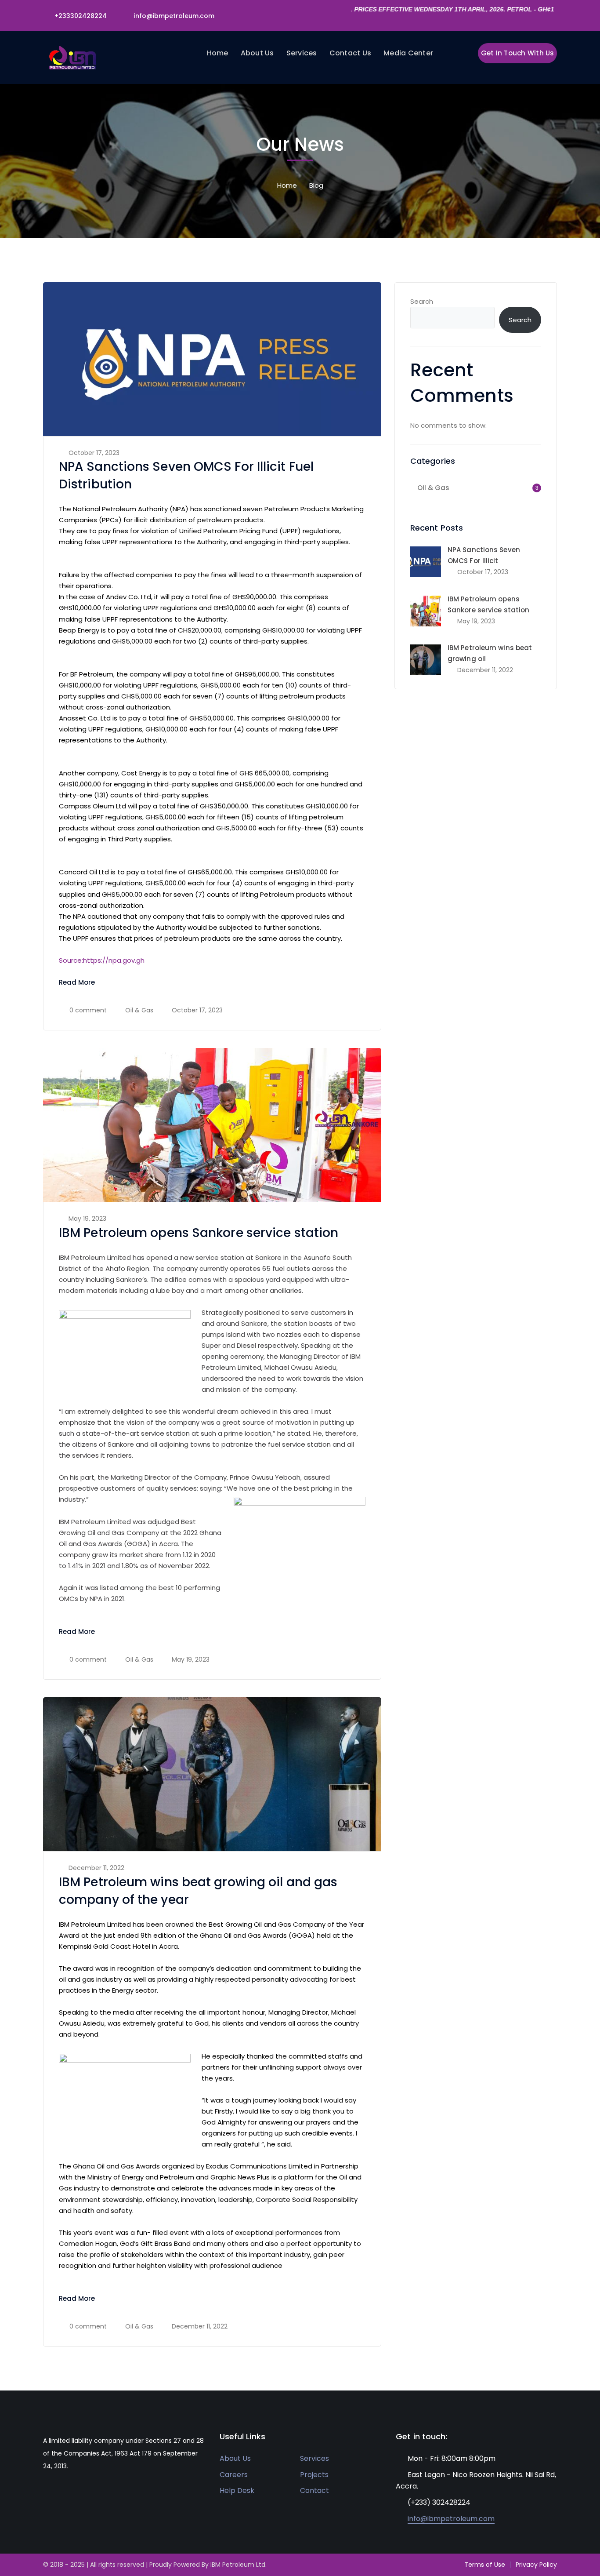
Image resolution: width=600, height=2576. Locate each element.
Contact (314, 2490)
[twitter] (45, 2492)
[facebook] (59, 2492)
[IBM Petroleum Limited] (73, 57)
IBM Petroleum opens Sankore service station (199, 1233)
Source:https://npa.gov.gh (102, 960)
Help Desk (237, 2490)
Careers (234, 2475)
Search (422, 301)
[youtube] (72, 2492)
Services (314, 2458)
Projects (314, 2475)
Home (287, 185)
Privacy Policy (536, 2565)
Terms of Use (485, 2565)
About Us (235, 2458)
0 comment (88, 1010)
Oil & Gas (139, 1010)
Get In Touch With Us (518, 53)
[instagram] (85, 2492)
